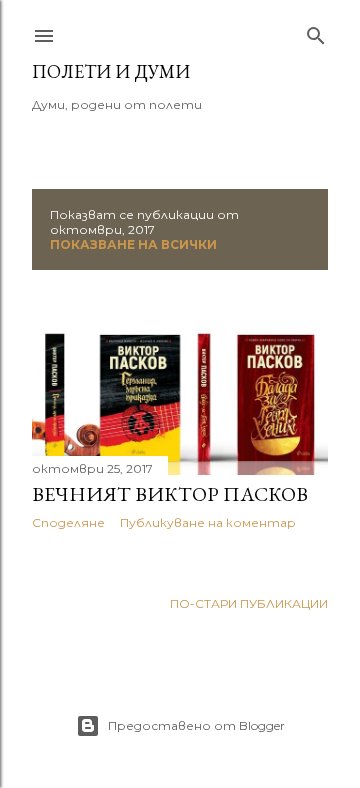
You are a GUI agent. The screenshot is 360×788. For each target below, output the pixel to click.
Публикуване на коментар (208, 522)
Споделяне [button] (68, 522)
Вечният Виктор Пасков (170, 494)
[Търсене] (316, 31)
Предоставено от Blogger (196, 725)
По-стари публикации (249, 603)
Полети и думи (111, 71)
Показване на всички (133, 244)
